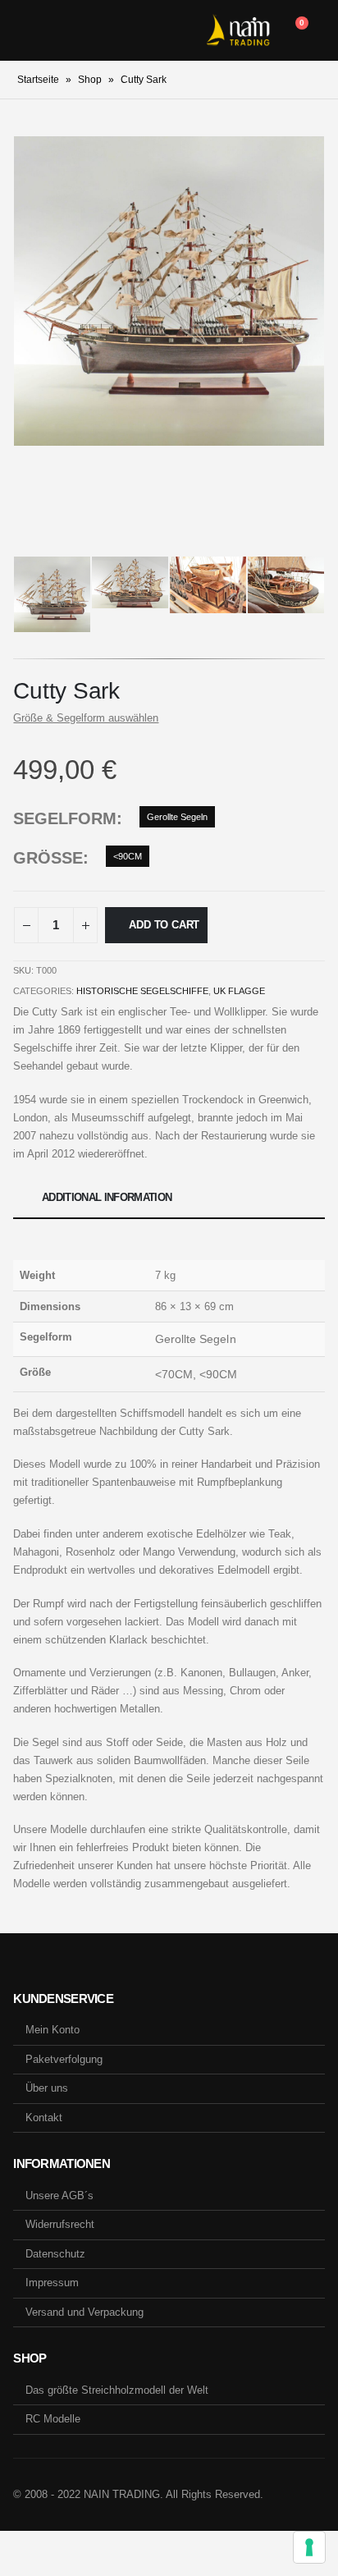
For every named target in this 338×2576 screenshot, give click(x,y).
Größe (48, 858)
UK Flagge (239, 991)
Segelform (65, 818)
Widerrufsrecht (60, 2224)
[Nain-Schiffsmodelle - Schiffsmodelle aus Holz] (238, 30)
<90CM (128, 856)
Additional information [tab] (107, 1197)
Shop (90, 80)
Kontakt (44, 2118)
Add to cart (164, 925)
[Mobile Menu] (25, 30)
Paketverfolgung (64, 2059)
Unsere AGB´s (59, 2196)
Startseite (38, 80)
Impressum (52, 2283)
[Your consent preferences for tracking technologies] (309, 2547)
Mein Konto (53, 2030)
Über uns (47, 2088)
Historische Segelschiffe (142, 991)
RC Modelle (53, 2419)
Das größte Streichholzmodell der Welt (117, 2390)
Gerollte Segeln (177, 817)
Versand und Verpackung (84, 2312)
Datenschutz (55, 2254)
